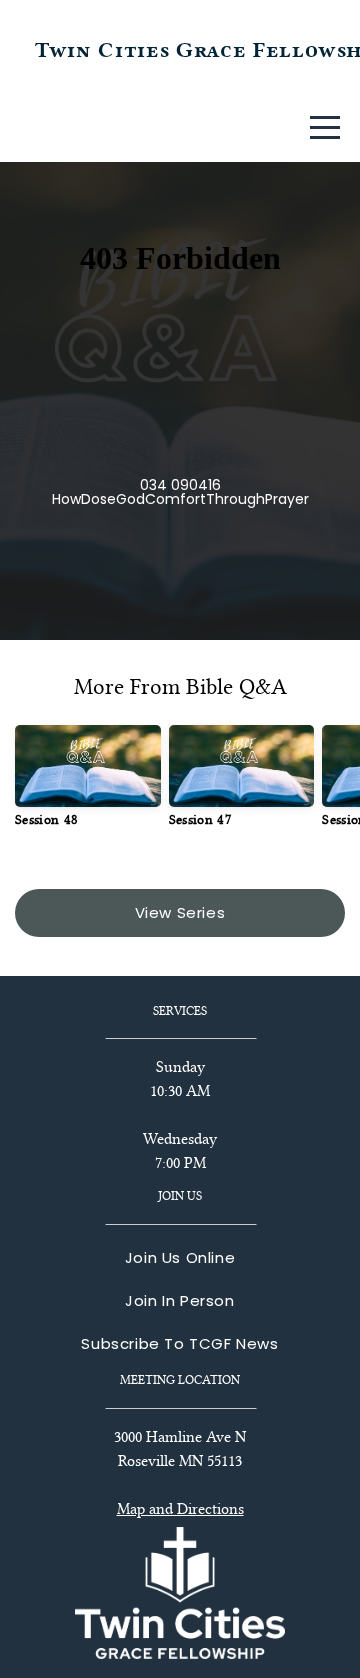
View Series (180, 912)
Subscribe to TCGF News (179, 1343)
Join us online (180, 1257)
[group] (88, 784)
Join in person (179, 1300)
